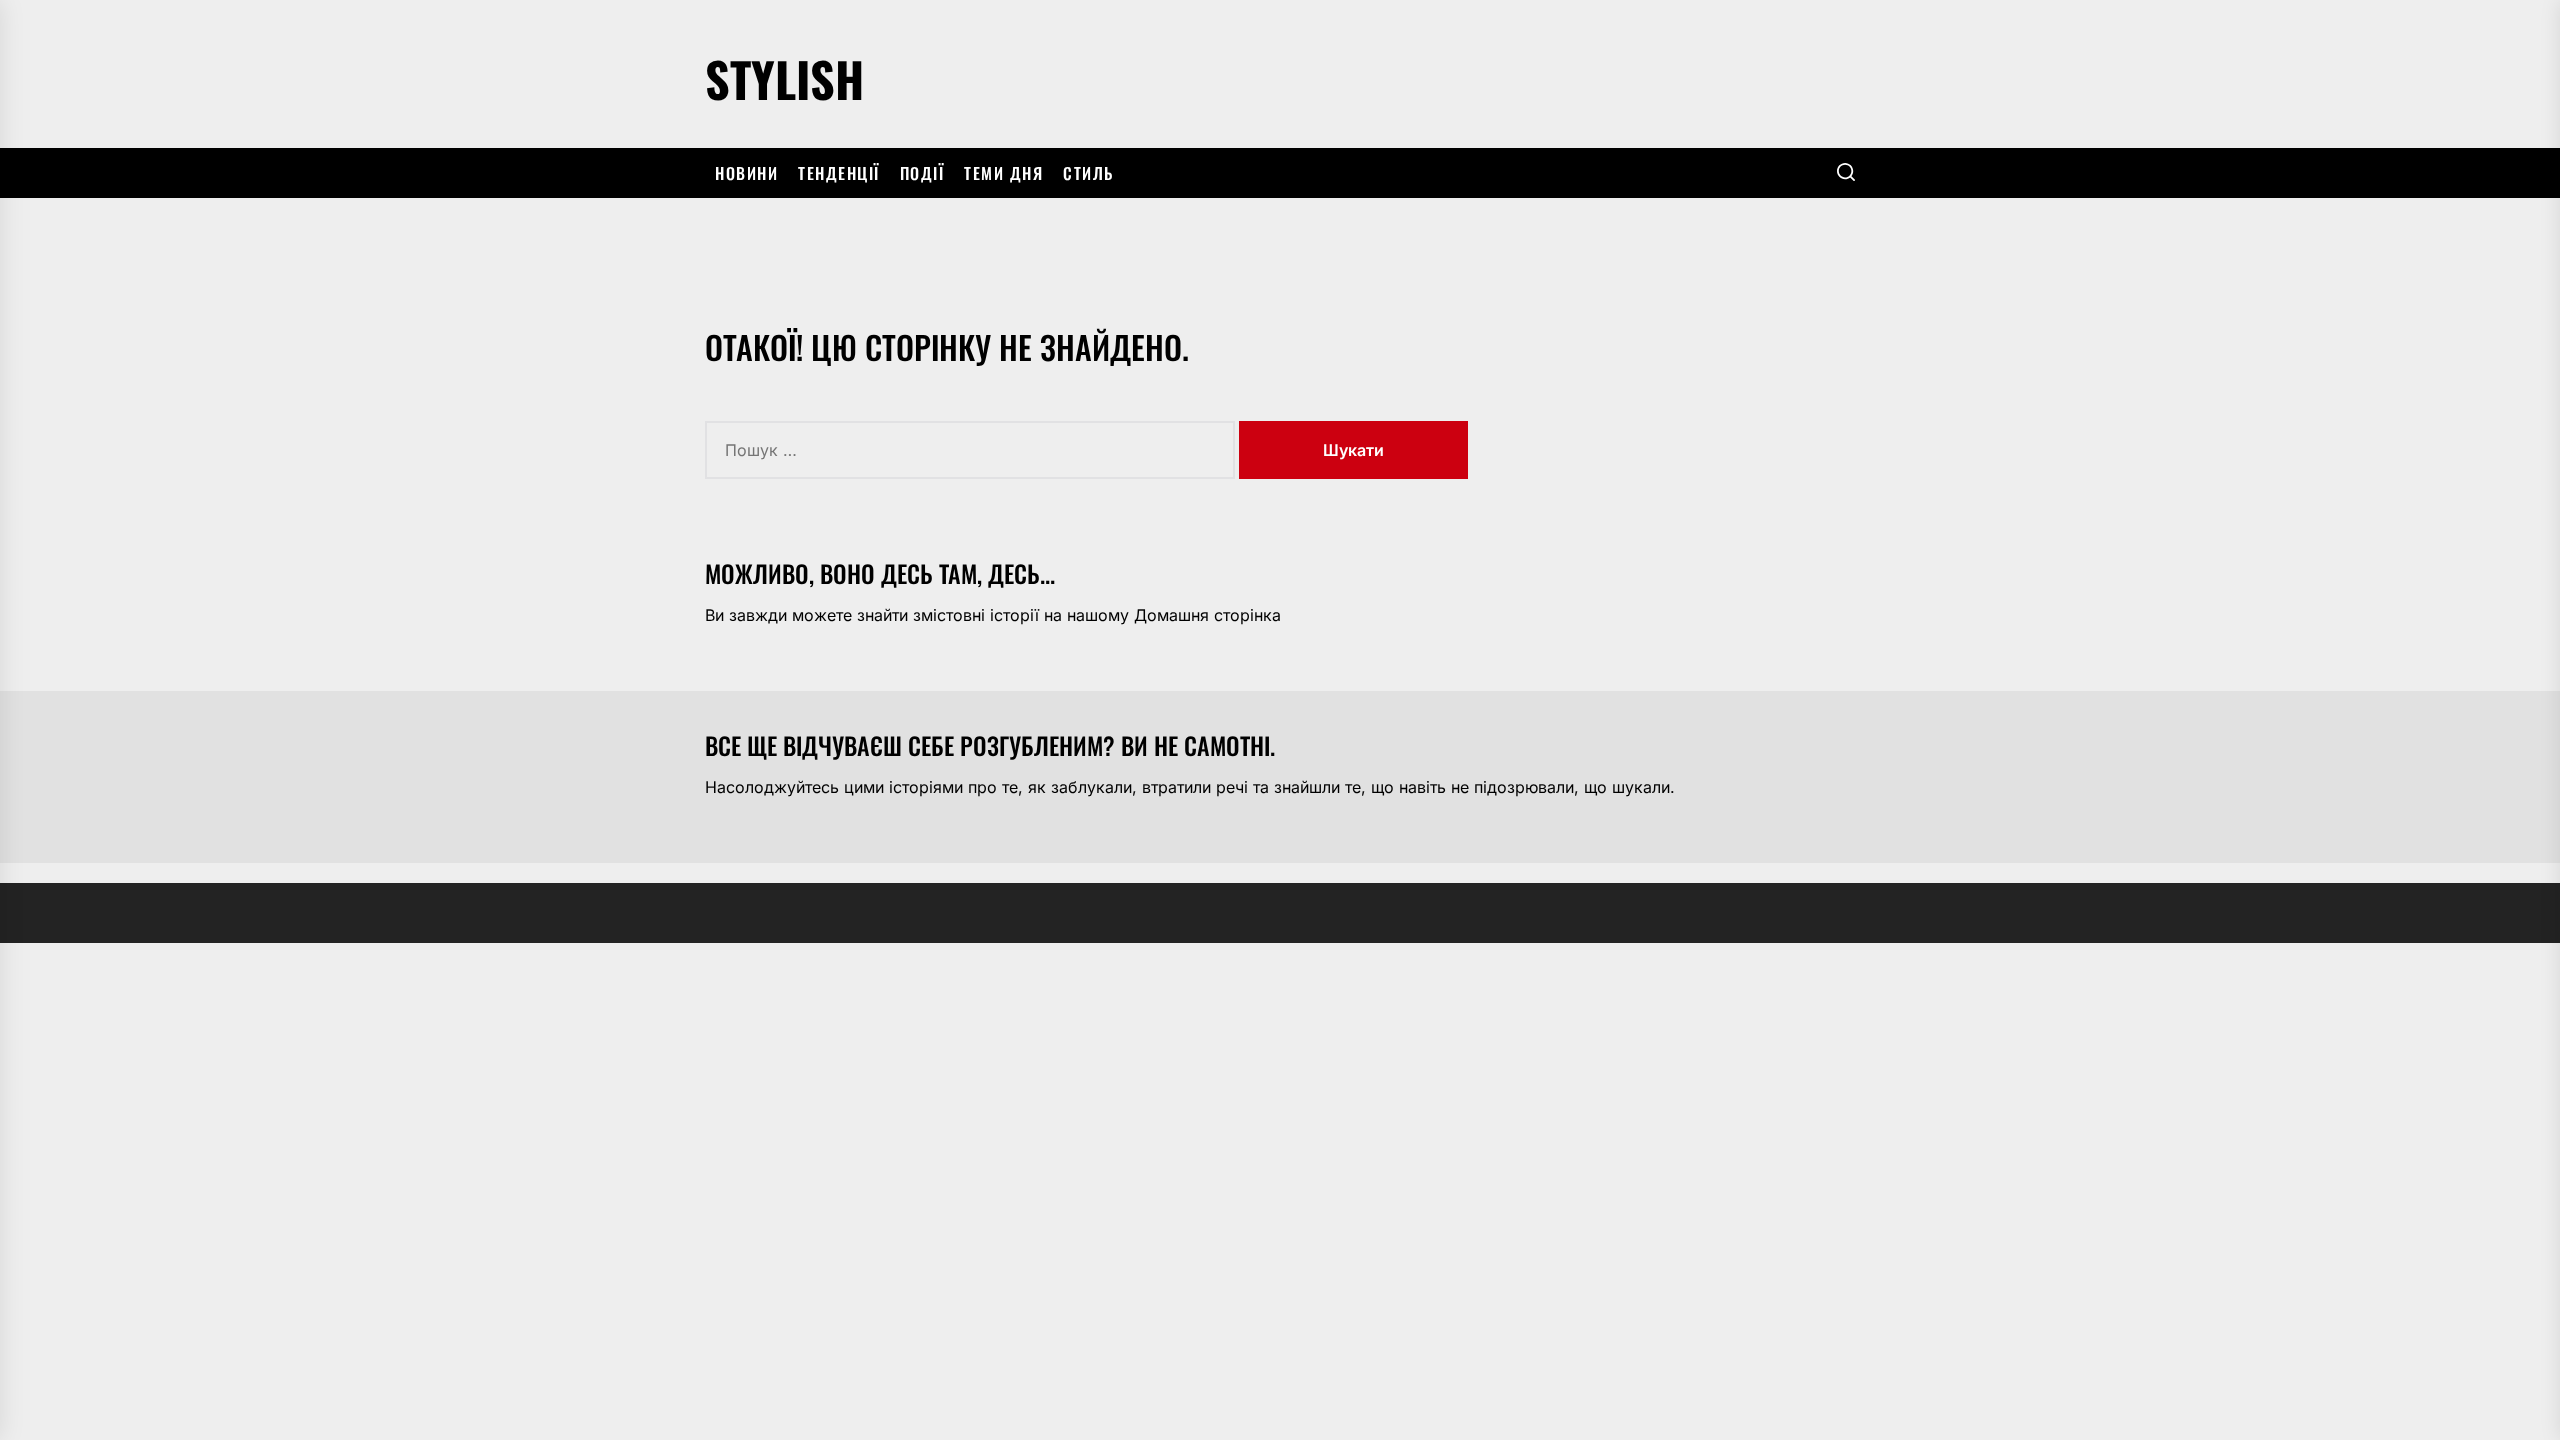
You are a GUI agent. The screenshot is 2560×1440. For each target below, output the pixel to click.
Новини (746, 173)
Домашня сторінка (1207, 615)
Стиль (1088, 173)
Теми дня (1003, 173)
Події (922, 173)
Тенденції (839, 173)
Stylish (784, 75)
